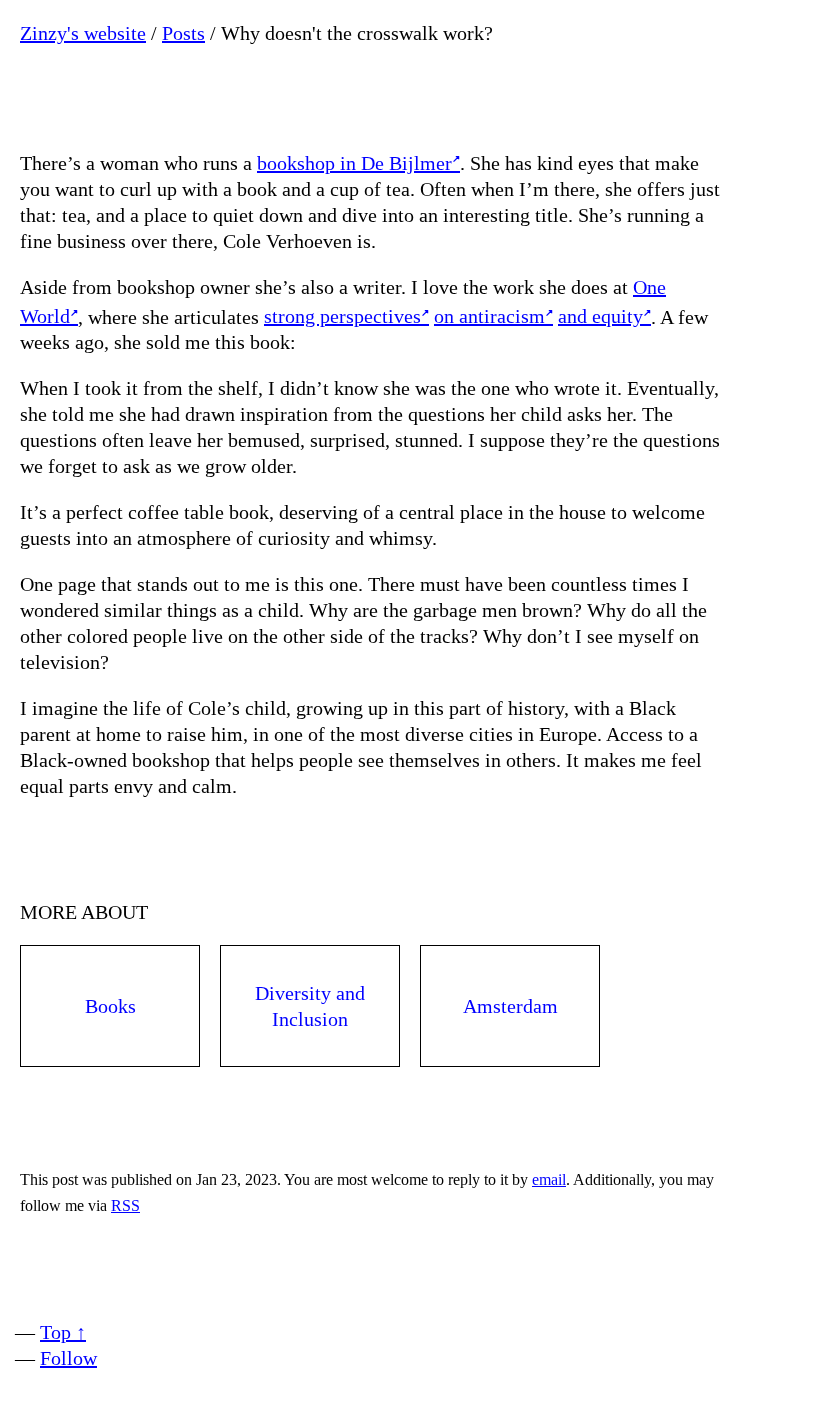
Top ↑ (63, 1332)
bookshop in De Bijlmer (354, 163)
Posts (183, 33)
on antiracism (489, 316)
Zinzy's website (83, 33)
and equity (600, 316)
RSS (125, 1205)
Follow (68, 1358)
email (549, 1179)
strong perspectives (342, 316)
